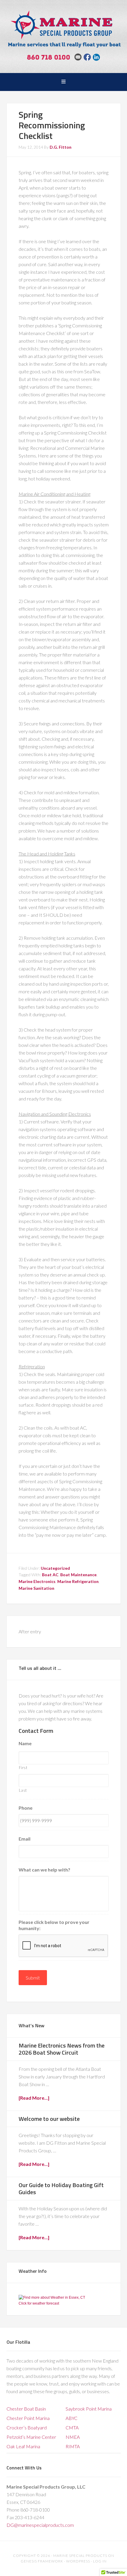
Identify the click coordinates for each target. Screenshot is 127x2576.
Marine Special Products (64, 25)
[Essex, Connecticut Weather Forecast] (52, 2297)
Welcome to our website (49, 2119)
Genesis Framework (42, 2561)
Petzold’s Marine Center (31, 2437)
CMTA (72, 2427)
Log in (100, 2561)
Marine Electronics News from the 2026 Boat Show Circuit (62, 2049)
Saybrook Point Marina (89, 2409)
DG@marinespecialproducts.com (40, 2525)
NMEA (73, 2437)
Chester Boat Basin (26, 2409)
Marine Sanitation (36, 1588)
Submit (33, 1978)
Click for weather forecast (39, 2303)
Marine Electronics (37, 1581)
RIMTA (73, 2446)
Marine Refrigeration (78, 1581)
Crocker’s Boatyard (27, 2427)
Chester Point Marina (28, 2418)
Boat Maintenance (78, 1575)
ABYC (71, 2418)
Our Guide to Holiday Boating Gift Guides (61, 2188)
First (23, 1768)
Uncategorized (55, 1568)
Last (23, 1790)
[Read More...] (34, 2098)
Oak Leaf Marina (23, 2446)
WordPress (78, 2561)
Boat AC (50, 1575)
